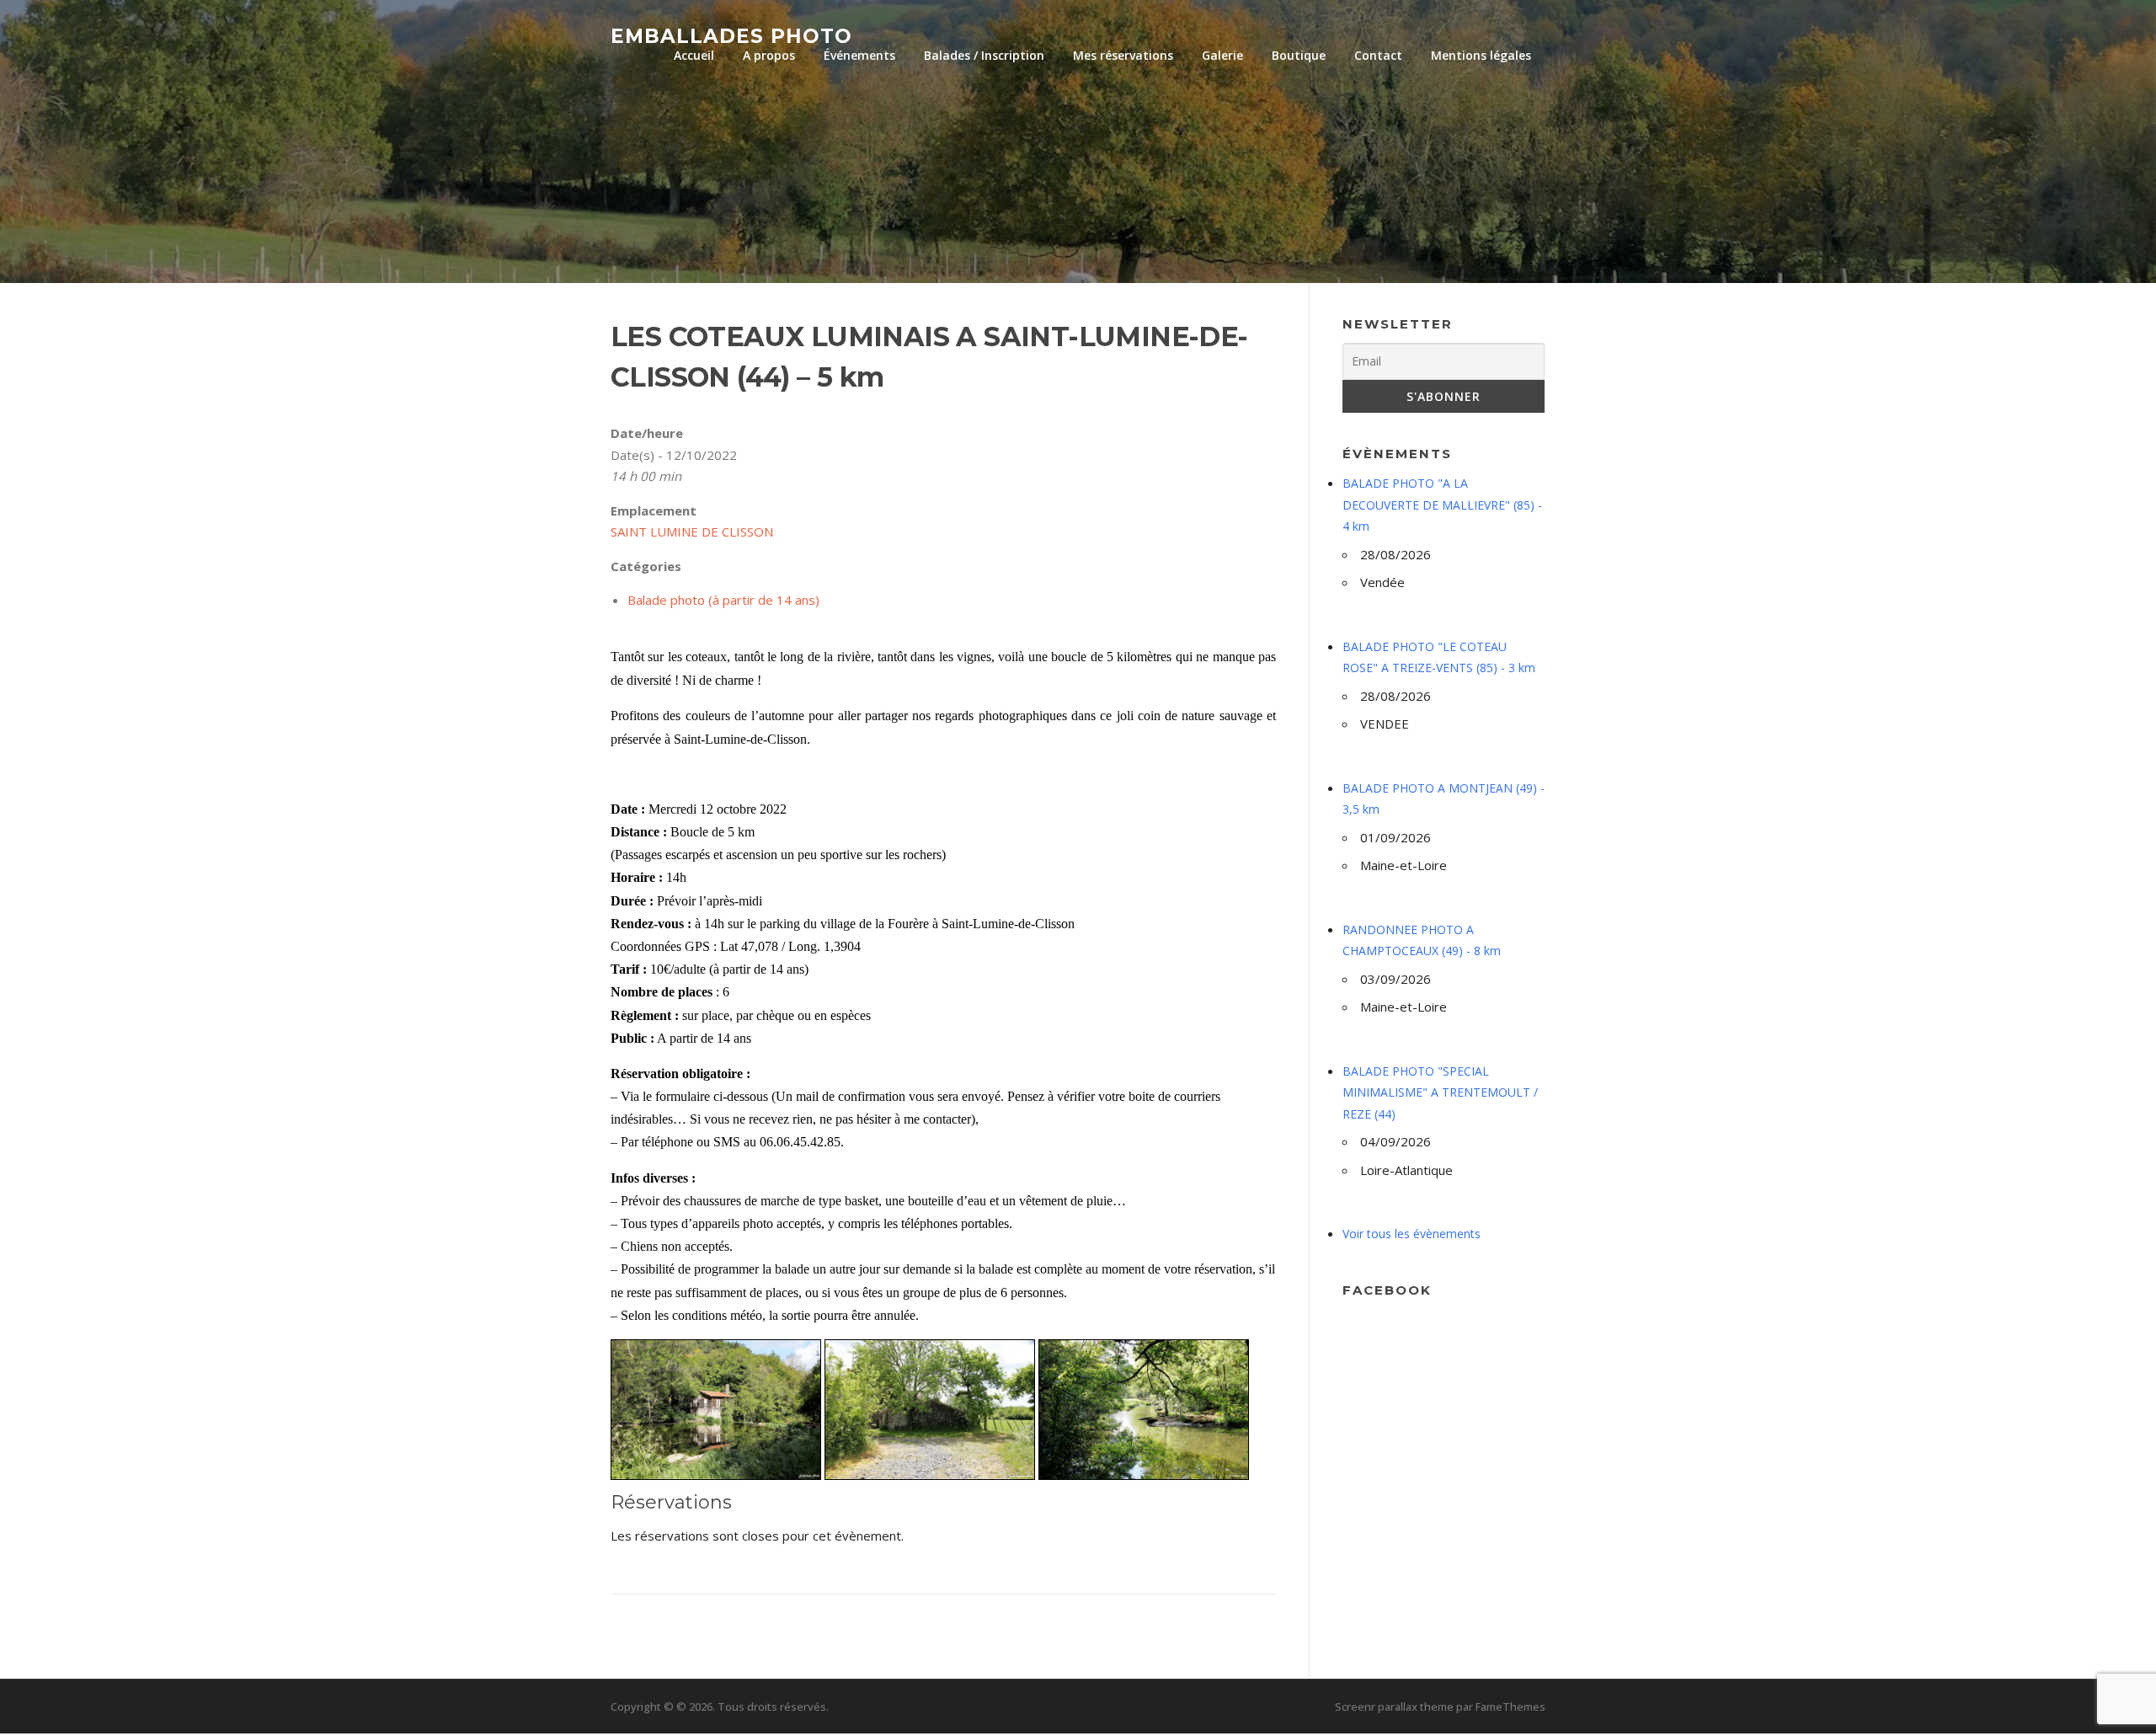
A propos (769, 55)
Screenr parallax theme (1394, 1707)
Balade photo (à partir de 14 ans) (723, 600)
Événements (859, 55)
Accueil (694, 55)
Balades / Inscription (984, 55)
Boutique (1299, 55)
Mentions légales (1481, 55)
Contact (1378, 55)
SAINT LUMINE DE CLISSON (692, 531)
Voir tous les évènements (1412, 1234)
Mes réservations (1123, 55)
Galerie (1222, 55)
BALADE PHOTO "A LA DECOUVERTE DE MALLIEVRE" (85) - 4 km (1442, 505)
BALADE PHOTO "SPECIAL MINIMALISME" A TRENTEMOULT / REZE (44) (1440, 1092)
